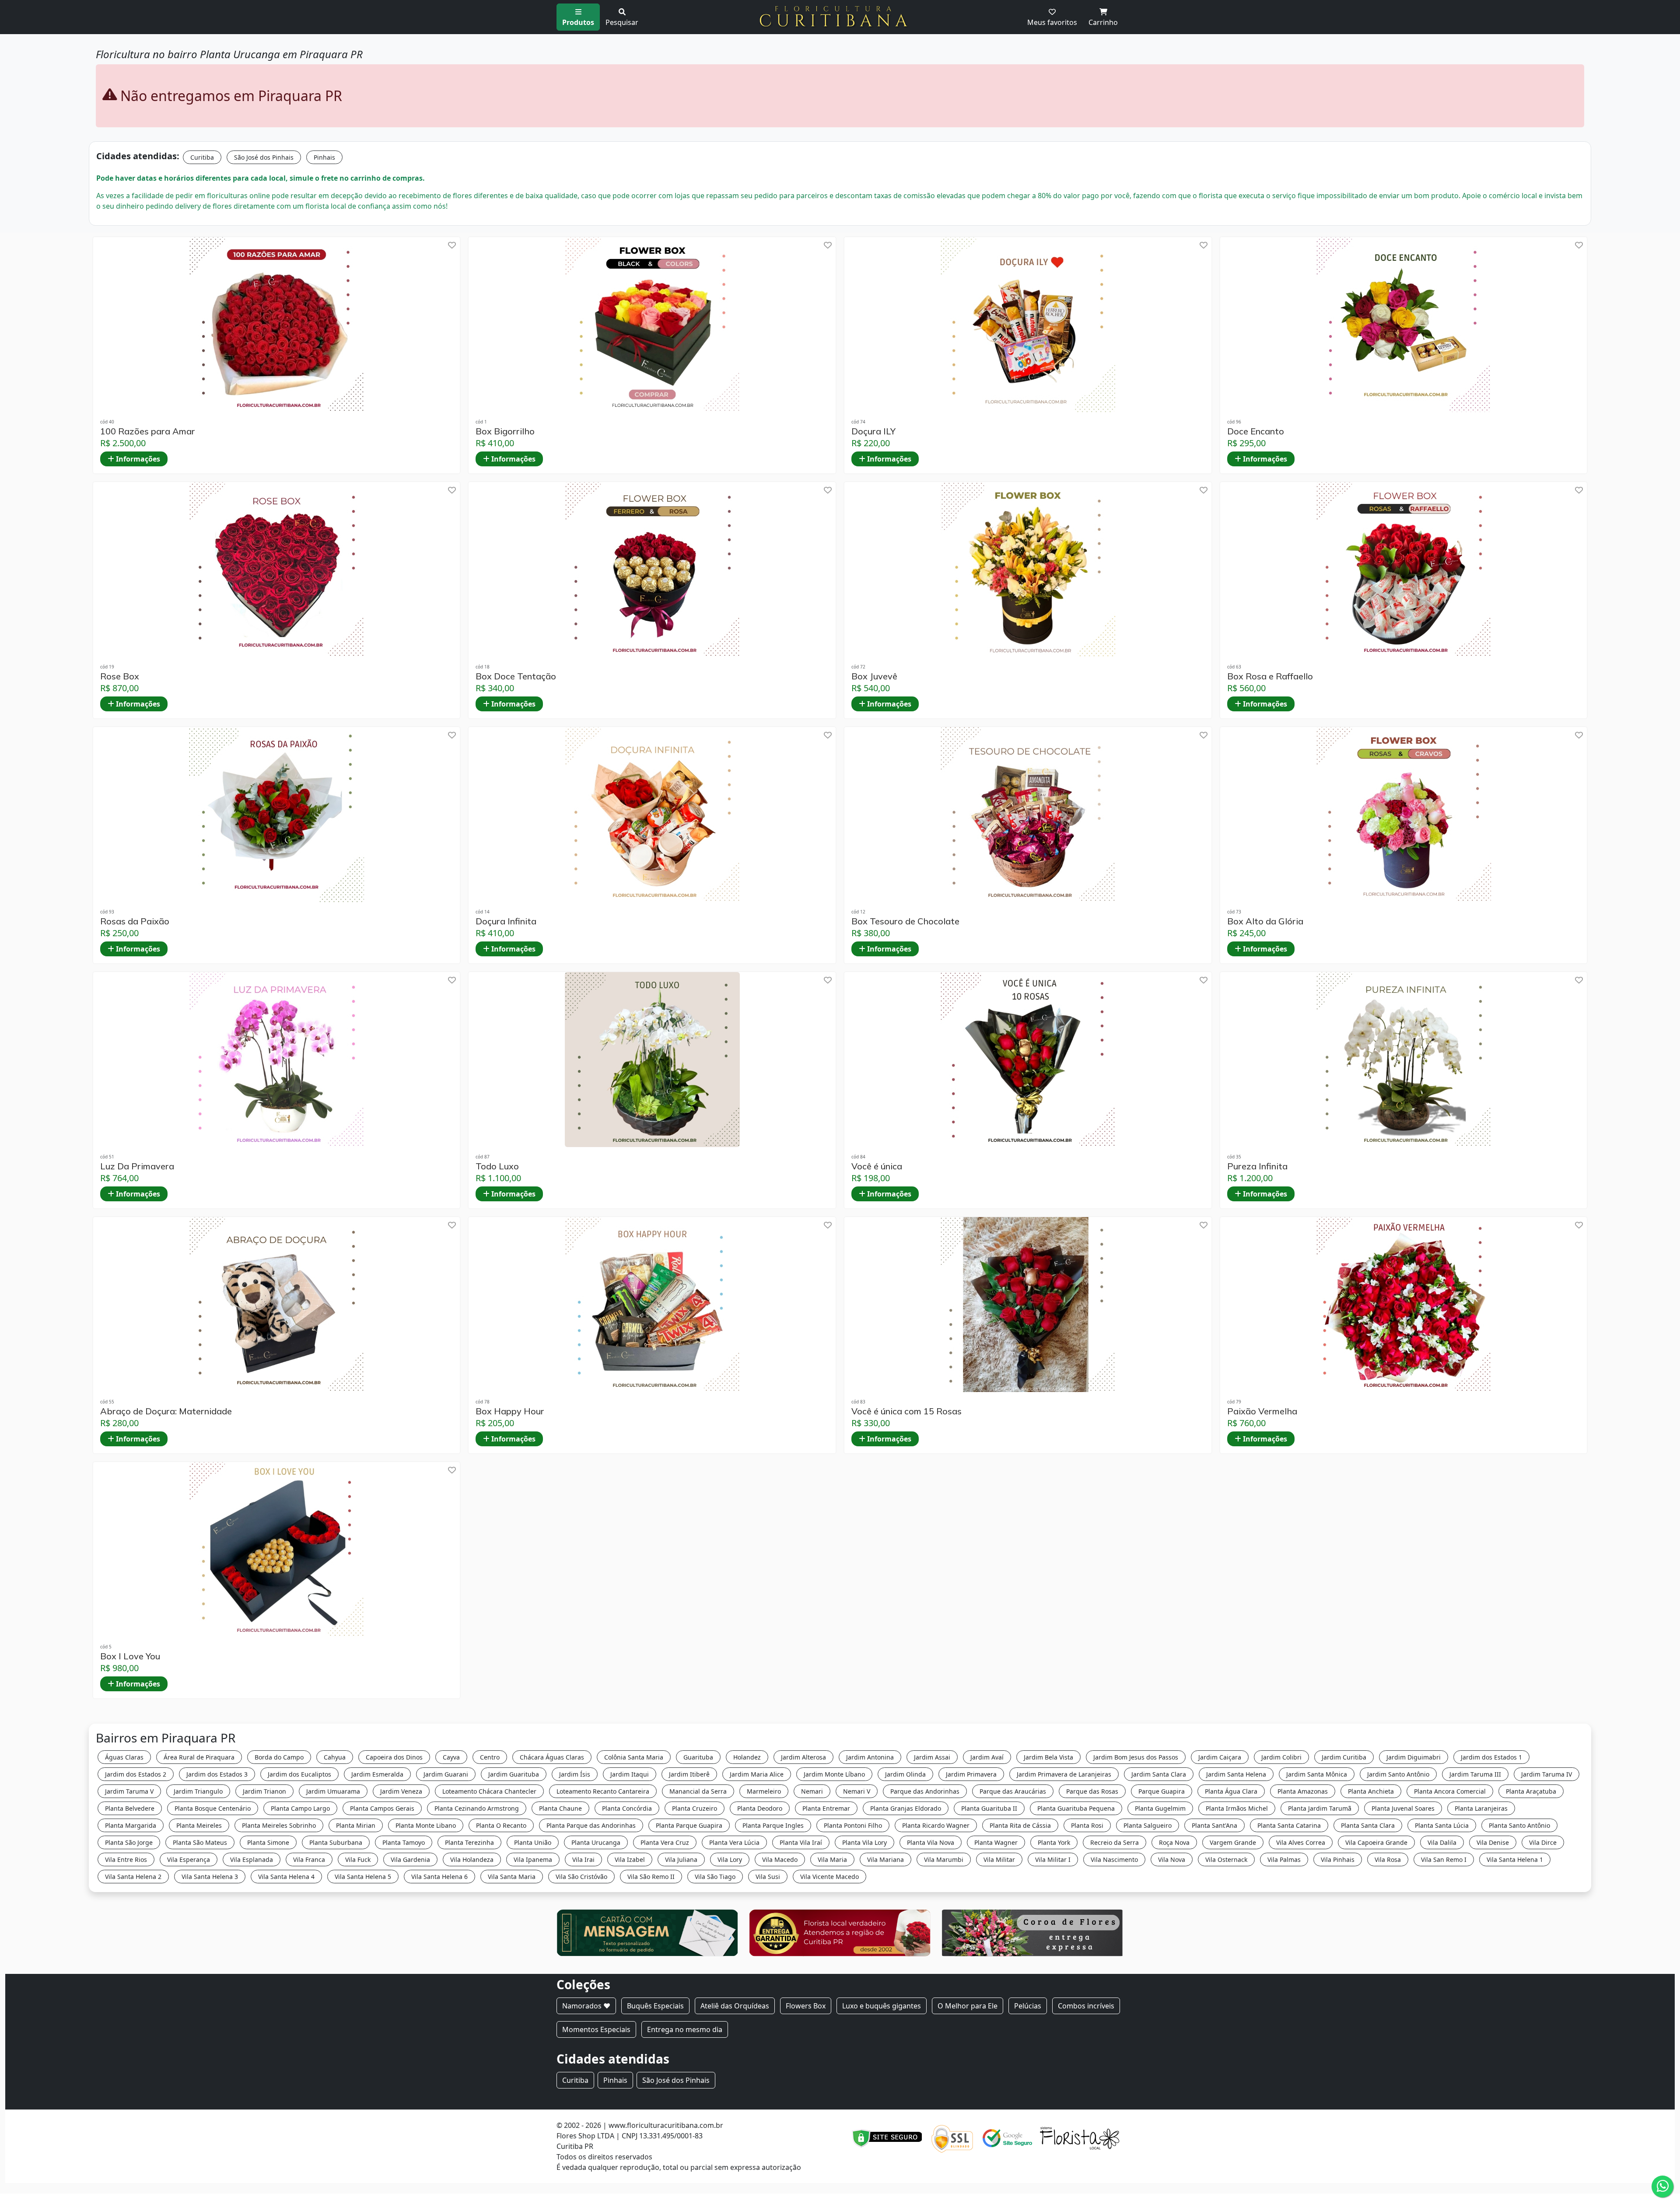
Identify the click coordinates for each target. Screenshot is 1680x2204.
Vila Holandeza (472, 1859)
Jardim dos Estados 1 (1491, 1757)
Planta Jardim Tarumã (1320, 1808)
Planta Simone (268, 1842)
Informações (137, 459)
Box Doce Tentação (516, 676)
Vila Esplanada (252, 1859)
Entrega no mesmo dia (685, 2029)
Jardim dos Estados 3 (217, 1774)
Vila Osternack (1226, 1859)
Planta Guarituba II (989, 1808)
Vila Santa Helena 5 (363, 1877)
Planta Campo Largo (300, 1808)
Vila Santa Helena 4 (286, 1877)
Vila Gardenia (410, 1859)
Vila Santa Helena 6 (439, 1877)
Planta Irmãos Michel (1237, 1808)
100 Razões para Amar (148, 431)
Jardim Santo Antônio (1398, 1774)
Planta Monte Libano (426, 1825)
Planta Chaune (560, 1808)
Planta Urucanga (596, 1842)
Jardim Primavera (971, 1774)
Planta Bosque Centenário (213, 1808)
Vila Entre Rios (126, 1859)
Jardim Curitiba (1344, 1757)
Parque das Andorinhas (925, 1791)
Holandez (747, 1757)
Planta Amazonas (1303, 1791)
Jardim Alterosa (803, 1757)
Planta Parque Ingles (773, 1825)
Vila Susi (768, 1877)
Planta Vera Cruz (665, 1842)
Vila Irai (583, 1859)
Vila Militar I (1053, 1859)
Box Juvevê (874, 676)
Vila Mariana (885, 1859)
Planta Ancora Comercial (1450, 1791)
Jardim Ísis (575, 1774)
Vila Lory (730, 1859)
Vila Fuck (358, 1859)
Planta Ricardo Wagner (936, 1825)
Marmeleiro (764, 1791)
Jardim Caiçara (1220, 1757)
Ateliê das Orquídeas (735, 2006)
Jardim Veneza (401, 1791)
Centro (490, 1757)
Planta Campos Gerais (382, 1808)
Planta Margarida (131, 1825)
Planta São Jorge (129, 1842)
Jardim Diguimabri (1414, 1757)
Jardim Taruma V (129, 1791)
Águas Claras (124, 1757)
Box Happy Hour (510, 1411)
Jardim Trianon (264, 1791)
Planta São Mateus (200, 1842)
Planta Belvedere (130, 1808)
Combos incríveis (1086, 2006)
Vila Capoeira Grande (1376, 1842)
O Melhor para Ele (968, 2006)
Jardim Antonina (870, 1757)
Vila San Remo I (1444, 1859)
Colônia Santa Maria (634, 1757)
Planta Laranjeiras (1481, 1808)
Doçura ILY (873, 431)
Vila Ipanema (533, 1859)
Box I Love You (130, 1656)
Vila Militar (999, 1859)
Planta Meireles (199, 1825)
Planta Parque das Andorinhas (591, 1825)
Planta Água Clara (1231, 1791)
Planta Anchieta (1371, 1791)
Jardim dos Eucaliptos (299, 1774)
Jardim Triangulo (198, 1791)
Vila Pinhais (1338, 1859)
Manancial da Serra (698, 1791)
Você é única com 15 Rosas (906, 1411)
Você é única (877, 1166)
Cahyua (335, 1757)
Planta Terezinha (469, 1842)
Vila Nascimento (1114, 1859)
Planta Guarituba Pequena (1076, 1808)
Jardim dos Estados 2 (136, 1774)
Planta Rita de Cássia (1020, 1825)
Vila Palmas (1284, 1859)
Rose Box (120, 676)
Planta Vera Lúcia (734, 1842)
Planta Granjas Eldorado (906, 1808)
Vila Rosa (1388, 1859)
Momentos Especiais (596, 2029)
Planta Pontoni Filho (853, 1825)
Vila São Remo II (651, 1877)
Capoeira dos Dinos (394, 1757)
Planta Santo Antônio (1519, 1825)
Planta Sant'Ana (1214, 1825)
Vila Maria (832, 1859)
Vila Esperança (189, 1859)
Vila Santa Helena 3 (210, 1877)
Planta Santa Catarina (1289, 1825)
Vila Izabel (630, 1859)
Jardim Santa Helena (1236, 1774)
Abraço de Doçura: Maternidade (166, 1411)
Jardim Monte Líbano (834, 1774)
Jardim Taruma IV (1547, 1774)
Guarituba (698, 1757)
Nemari (812, 1791)
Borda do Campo (279, 1757)
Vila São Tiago (715, 1877)
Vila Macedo (780, 1859)
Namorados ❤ (586, 2006)
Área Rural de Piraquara (199, 1757)
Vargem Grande (1233, 1842)
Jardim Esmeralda (377, 1774)
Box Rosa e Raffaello (1270, 676)
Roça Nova (1174, 1842)
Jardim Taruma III (1475, 1774)
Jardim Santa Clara (1159, 1774)
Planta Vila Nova (931, 1842)
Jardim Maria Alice (757, 1774)
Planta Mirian (356, 1825)
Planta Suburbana (336, 1842)
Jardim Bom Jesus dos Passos (1136, 1757)
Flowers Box (806, 2006)
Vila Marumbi (944, 1859)
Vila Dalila (1442, 1842)
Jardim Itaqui (630, 1774)
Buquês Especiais (655, 2006)
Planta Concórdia (627, 1808)
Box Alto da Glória (1265, 921)
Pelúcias (1028, 2006)
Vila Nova (1172, 1859)
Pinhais (324, 157)
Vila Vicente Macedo (829, 1877)
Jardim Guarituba (514, 1774)
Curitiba (202, 157)
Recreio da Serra (1115, 1842)
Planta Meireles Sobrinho (279, 1825)
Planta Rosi (1087, 1825)
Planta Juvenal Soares (1403, 1808)
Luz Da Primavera (137, 1166)
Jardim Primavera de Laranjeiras (1064, 1774)
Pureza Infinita (1257, 1166)
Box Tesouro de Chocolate (905, 921)
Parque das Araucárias (1013, 1791)
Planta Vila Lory (864, 1842)
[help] (452, 245)
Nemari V (857, 1791)
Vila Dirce (1543, 1842)
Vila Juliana (681, 1859)
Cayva (451, 1757)
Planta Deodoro (760, 1808)
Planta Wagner (996, 1842)
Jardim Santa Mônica (1317, 1774)
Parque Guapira (1162, 1791)
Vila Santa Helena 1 (1515, 1859)
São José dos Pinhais (264, 157)
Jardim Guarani (446, 1774)
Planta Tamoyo (404, 1842)
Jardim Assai (932, 1757)
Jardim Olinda (905, 1774)
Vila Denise (1493, 1842)
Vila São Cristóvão (581, 1877)
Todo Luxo (497, 1166)
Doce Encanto (1256, 431)
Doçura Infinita (506, 921)
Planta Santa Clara (1368, 1825)
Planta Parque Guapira (689, 1825)
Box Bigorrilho (505, 431)
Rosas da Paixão (135, 921)
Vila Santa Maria (512, 1877)
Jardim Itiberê (689, 1774)
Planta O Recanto (501, 1825)
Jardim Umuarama (333, 1791)
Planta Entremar (826, 1808)
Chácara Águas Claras (552, 1757)
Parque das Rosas (1092, 1791)
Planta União (533, 1842)
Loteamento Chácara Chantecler (489, 1791)
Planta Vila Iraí (801, 1842)
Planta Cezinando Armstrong (477, 1808)
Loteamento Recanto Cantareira (603, 1791)
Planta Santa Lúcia (1442, 1825)
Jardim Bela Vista (1048, 1757)
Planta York (1054, 1842)
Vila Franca (309, 1859)
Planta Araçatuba (1531, 1791)
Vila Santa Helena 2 (133, 1877)
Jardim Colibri (1281, 1757)
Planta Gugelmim (1160, 1808)
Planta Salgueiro (1148, 1825)
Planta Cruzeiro (695, 1808)
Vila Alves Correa (1301, 1842)
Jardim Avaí (987, 1757)
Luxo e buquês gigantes (882, 2006)
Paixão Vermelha (1262, 1411)
